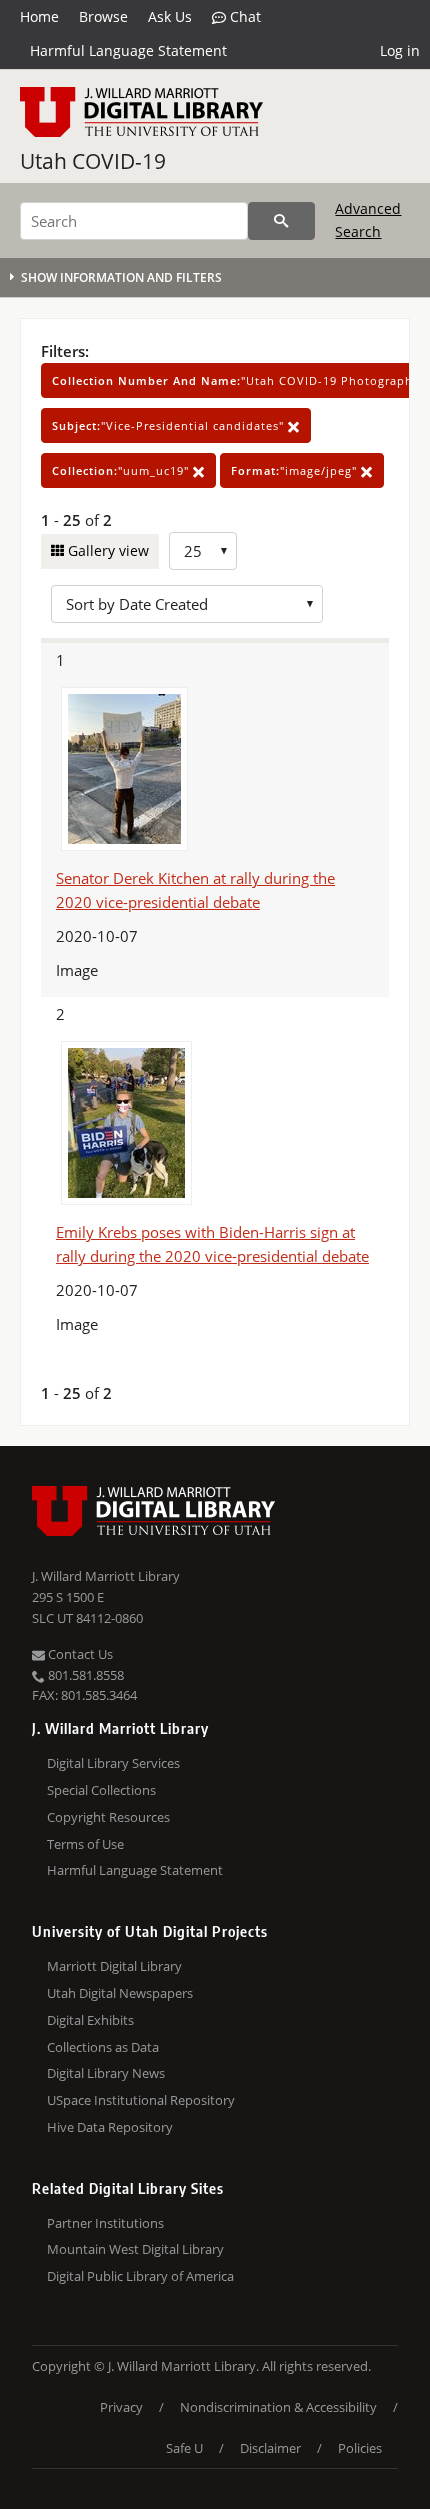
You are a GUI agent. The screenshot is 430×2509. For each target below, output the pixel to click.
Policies (360, 2448)
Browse (103, 16)
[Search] (281, 221)
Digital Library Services (113, 1763)
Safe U (184, 2448)
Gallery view (106, 550)
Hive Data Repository (110, 2127)
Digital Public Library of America (140, 2276)
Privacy (121, 2407)
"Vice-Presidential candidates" (170, 425)
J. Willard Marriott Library (106, 1576)
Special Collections (101, 1790)
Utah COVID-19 (93, 161)
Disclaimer (270, 2448)
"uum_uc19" (122, 470)
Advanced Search (368, 219)
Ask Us (170, 16)
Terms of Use (85, 1844)
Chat (243, 16)
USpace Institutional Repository (141, 2100)
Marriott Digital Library (114, 1966)
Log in (400, 50)
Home (39, 16)
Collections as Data (103, 2047)
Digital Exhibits (90, 2020)
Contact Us (79, 1654)
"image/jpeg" (296, 470)
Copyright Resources (108, 1817)
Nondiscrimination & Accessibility (278, 2407)
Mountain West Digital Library (135, 2249)
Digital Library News (106, 2073)
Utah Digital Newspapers (120, 1993)
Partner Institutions (105, 2223)
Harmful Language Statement (128, 50)
